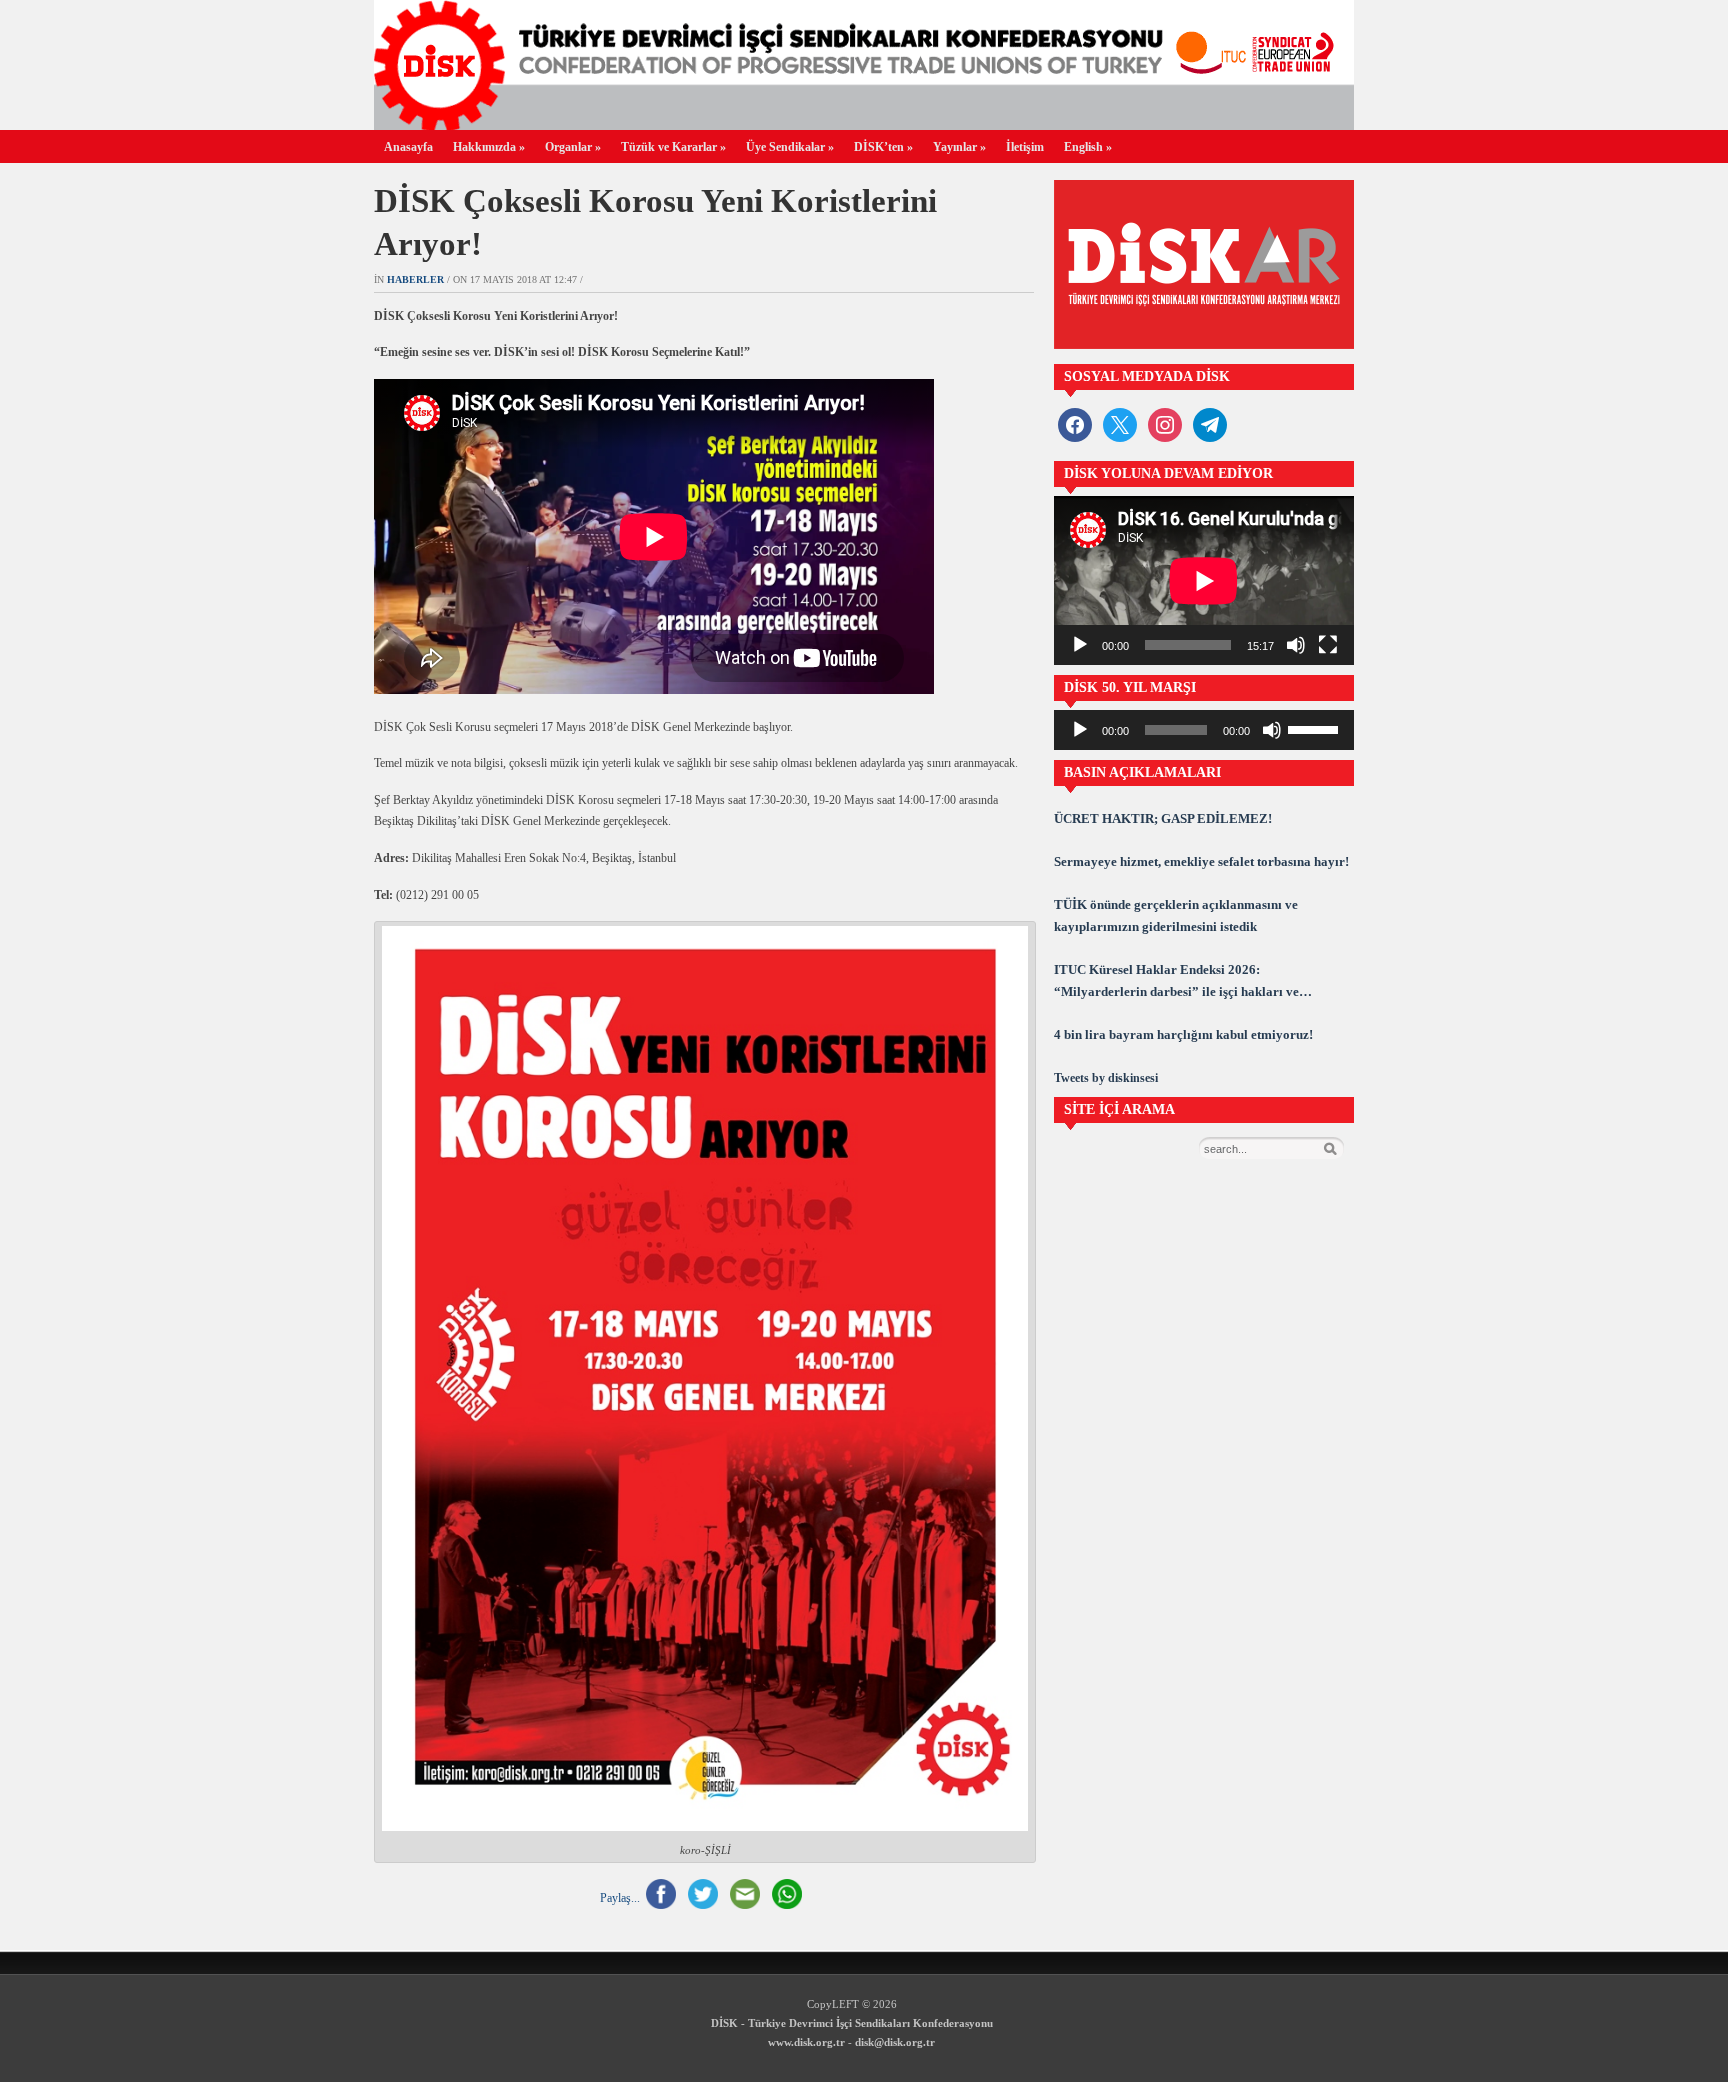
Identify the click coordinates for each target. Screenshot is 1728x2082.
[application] (1204, 580)
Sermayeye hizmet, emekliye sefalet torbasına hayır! (1201, 861)
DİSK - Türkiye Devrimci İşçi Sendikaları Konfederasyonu (852, 2023)
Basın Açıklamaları (1142, 772)
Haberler (415, 279)
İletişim (1025, 147)
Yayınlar (959, 147)
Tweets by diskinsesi (1106, 1078)
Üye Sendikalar (790, 147)
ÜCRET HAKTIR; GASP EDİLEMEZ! (1163, 818)
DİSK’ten (883, 147)
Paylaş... (620, 1897)
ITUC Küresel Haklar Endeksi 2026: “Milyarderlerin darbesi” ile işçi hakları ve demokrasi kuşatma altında (1176, 982)
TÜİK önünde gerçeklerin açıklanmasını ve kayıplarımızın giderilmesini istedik (1176, 915)
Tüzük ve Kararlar (673, 147)
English (1088, 147)
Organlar (573, 147)
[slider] (1316, 728)
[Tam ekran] (1328, 645)
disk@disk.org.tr (895, 2042)
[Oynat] (1080, 645)
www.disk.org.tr (806, 2042)
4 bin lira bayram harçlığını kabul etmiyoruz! (1183, 1034)
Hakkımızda (489, 147)
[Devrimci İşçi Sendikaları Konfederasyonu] (864, 124)
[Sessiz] (1296, 645)
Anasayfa (408, 147)
